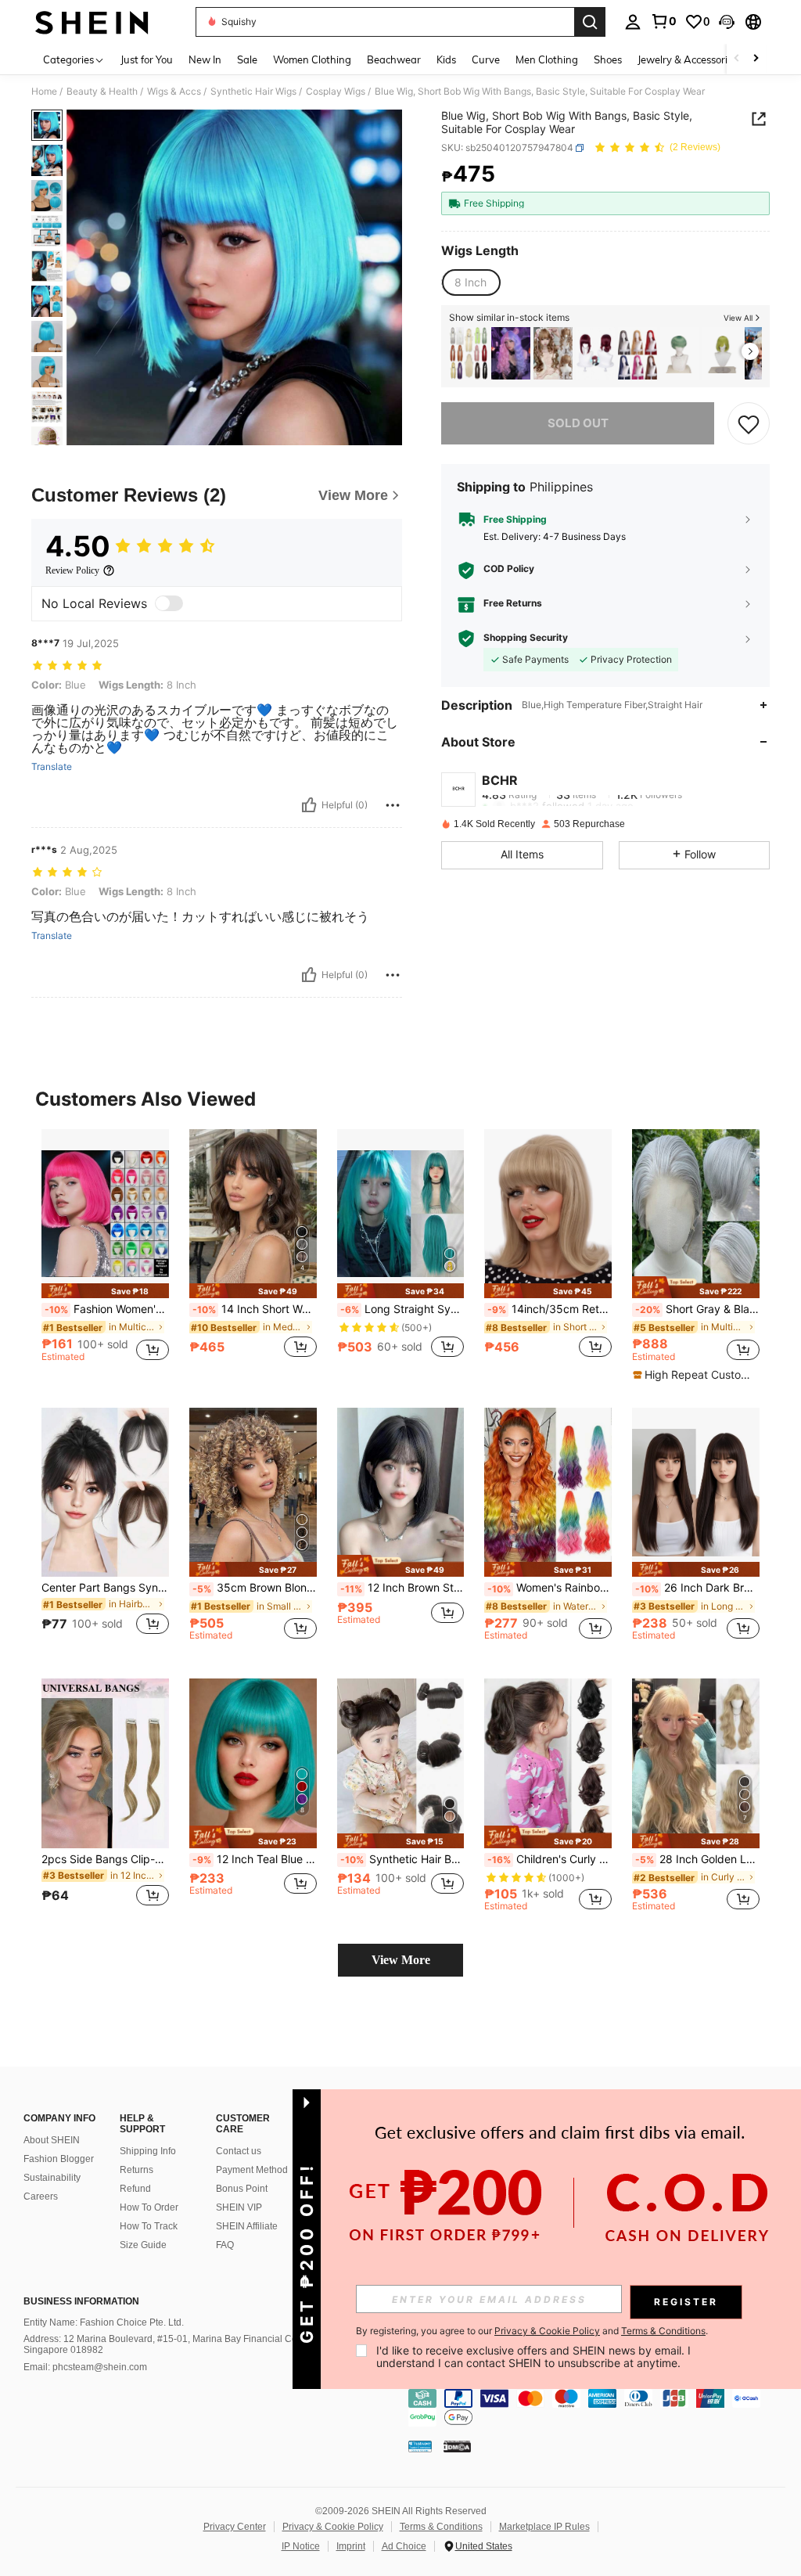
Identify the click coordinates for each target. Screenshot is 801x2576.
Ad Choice (404, 2546)
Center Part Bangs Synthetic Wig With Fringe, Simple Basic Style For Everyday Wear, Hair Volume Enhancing (105, 1588)
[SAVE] (749, 423)
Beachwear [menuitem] (394, 59)
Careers (41, 2196)
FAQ (225, 2245)
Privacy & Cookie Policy (333, 2527)
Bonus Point (242, 2189)
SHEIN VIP (239, 2207)
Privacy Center (235, 2527)
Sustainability (52, 2178)
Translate (52, 767)
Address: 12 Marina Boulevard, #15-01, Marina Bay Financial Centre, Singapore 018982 (170, 2344)
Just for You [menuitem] (147, 59)
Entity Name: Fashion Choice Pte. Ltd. (104, 2322)
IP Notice (301, 2546)
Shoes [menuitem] (608, 59)
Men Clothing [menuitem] (547, 59)
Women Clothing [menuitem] (312, 59)
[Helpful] (309, 805)
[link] (663, 21)
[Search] (590, 22)
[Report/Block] (393, 805)
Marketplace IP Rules (544, 2527)
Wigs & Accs (174, 92)
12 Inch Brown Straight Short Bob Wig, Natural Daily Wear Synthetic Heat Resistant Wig (402, 1588)
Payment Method (252, 2170)
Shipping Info (148, 2151)
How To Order (149, 2207)
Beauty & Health (102, 92)
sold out (578, 423)
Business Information (81, 2301)
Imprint (351, 2546)
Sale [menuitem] (247, 59)
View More (401, 1960)
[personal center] (633, 22)
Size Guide (143, 2245)
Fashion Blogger (59, 2159)
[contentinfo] (601, 2408)
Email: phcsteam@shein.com (85, 2367)
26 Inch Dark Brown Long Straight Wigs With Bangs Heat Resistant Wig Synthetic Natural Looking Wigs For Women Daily (697, 1588)
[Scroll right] (756, 59)
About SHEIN (52, 2140)
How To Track (149, 2226)
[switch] (169, 603)
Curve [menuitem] (486, 59)
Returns (136, 2170)
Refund (135, 2189)
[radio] (471, 282)
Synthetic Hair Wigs (253, 92)
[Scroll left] (737, 59)
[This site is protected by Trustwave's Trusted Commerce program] (420, 2446)
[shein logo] (92, 22)
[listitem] (469, 353)
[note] (105, 1291)
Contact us (239, 2151)
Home (44, 92)
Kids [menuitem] (446, 59)
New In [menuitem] (205, 59)
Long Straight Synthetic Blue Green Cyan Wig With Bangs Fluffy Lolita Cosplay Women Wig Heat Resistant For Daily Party (402, 1309)
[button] (727, 22)
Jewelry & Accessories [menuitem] (688, 59)
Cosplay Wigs (336, 92)
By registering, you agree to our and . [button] (532, 2331)
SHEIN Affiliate (247, 2226)
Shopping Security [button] (526, 638)
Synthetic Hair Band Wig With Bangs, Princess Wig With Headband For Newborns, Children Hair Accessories (402, 1859)
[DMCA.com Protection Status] (457, 2446)
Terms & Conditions (441, 2527)
